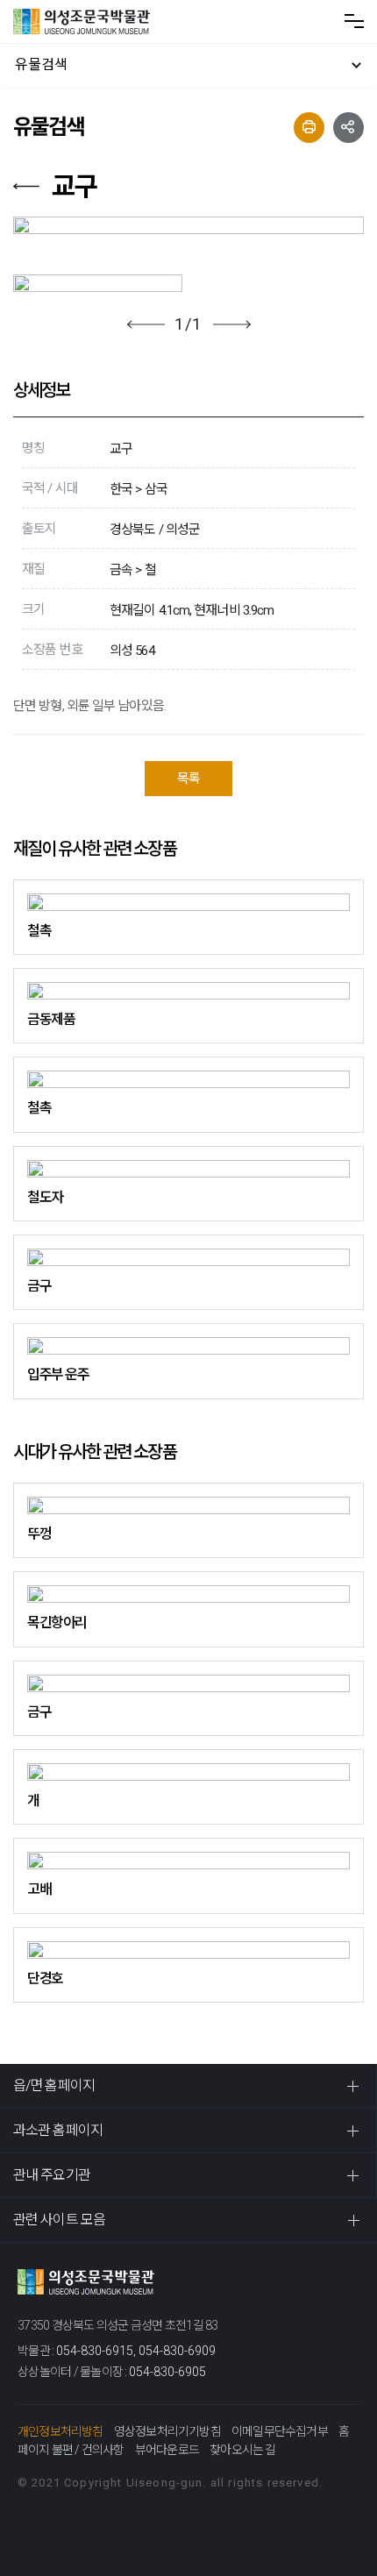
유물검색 (41, 64)
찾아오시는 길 (242, 2450)
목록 (188, 779)
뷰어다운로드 (167, 2450)
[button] (146, 324)
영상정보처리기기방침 (167, 2431)
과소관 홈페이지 (58, 2130)
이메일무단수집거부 (280, 2431)
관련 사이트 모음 (59, 2220)
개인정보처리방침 (60, 2431)
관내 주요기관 (52, 2175)
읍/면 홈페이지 (54, 2085)
